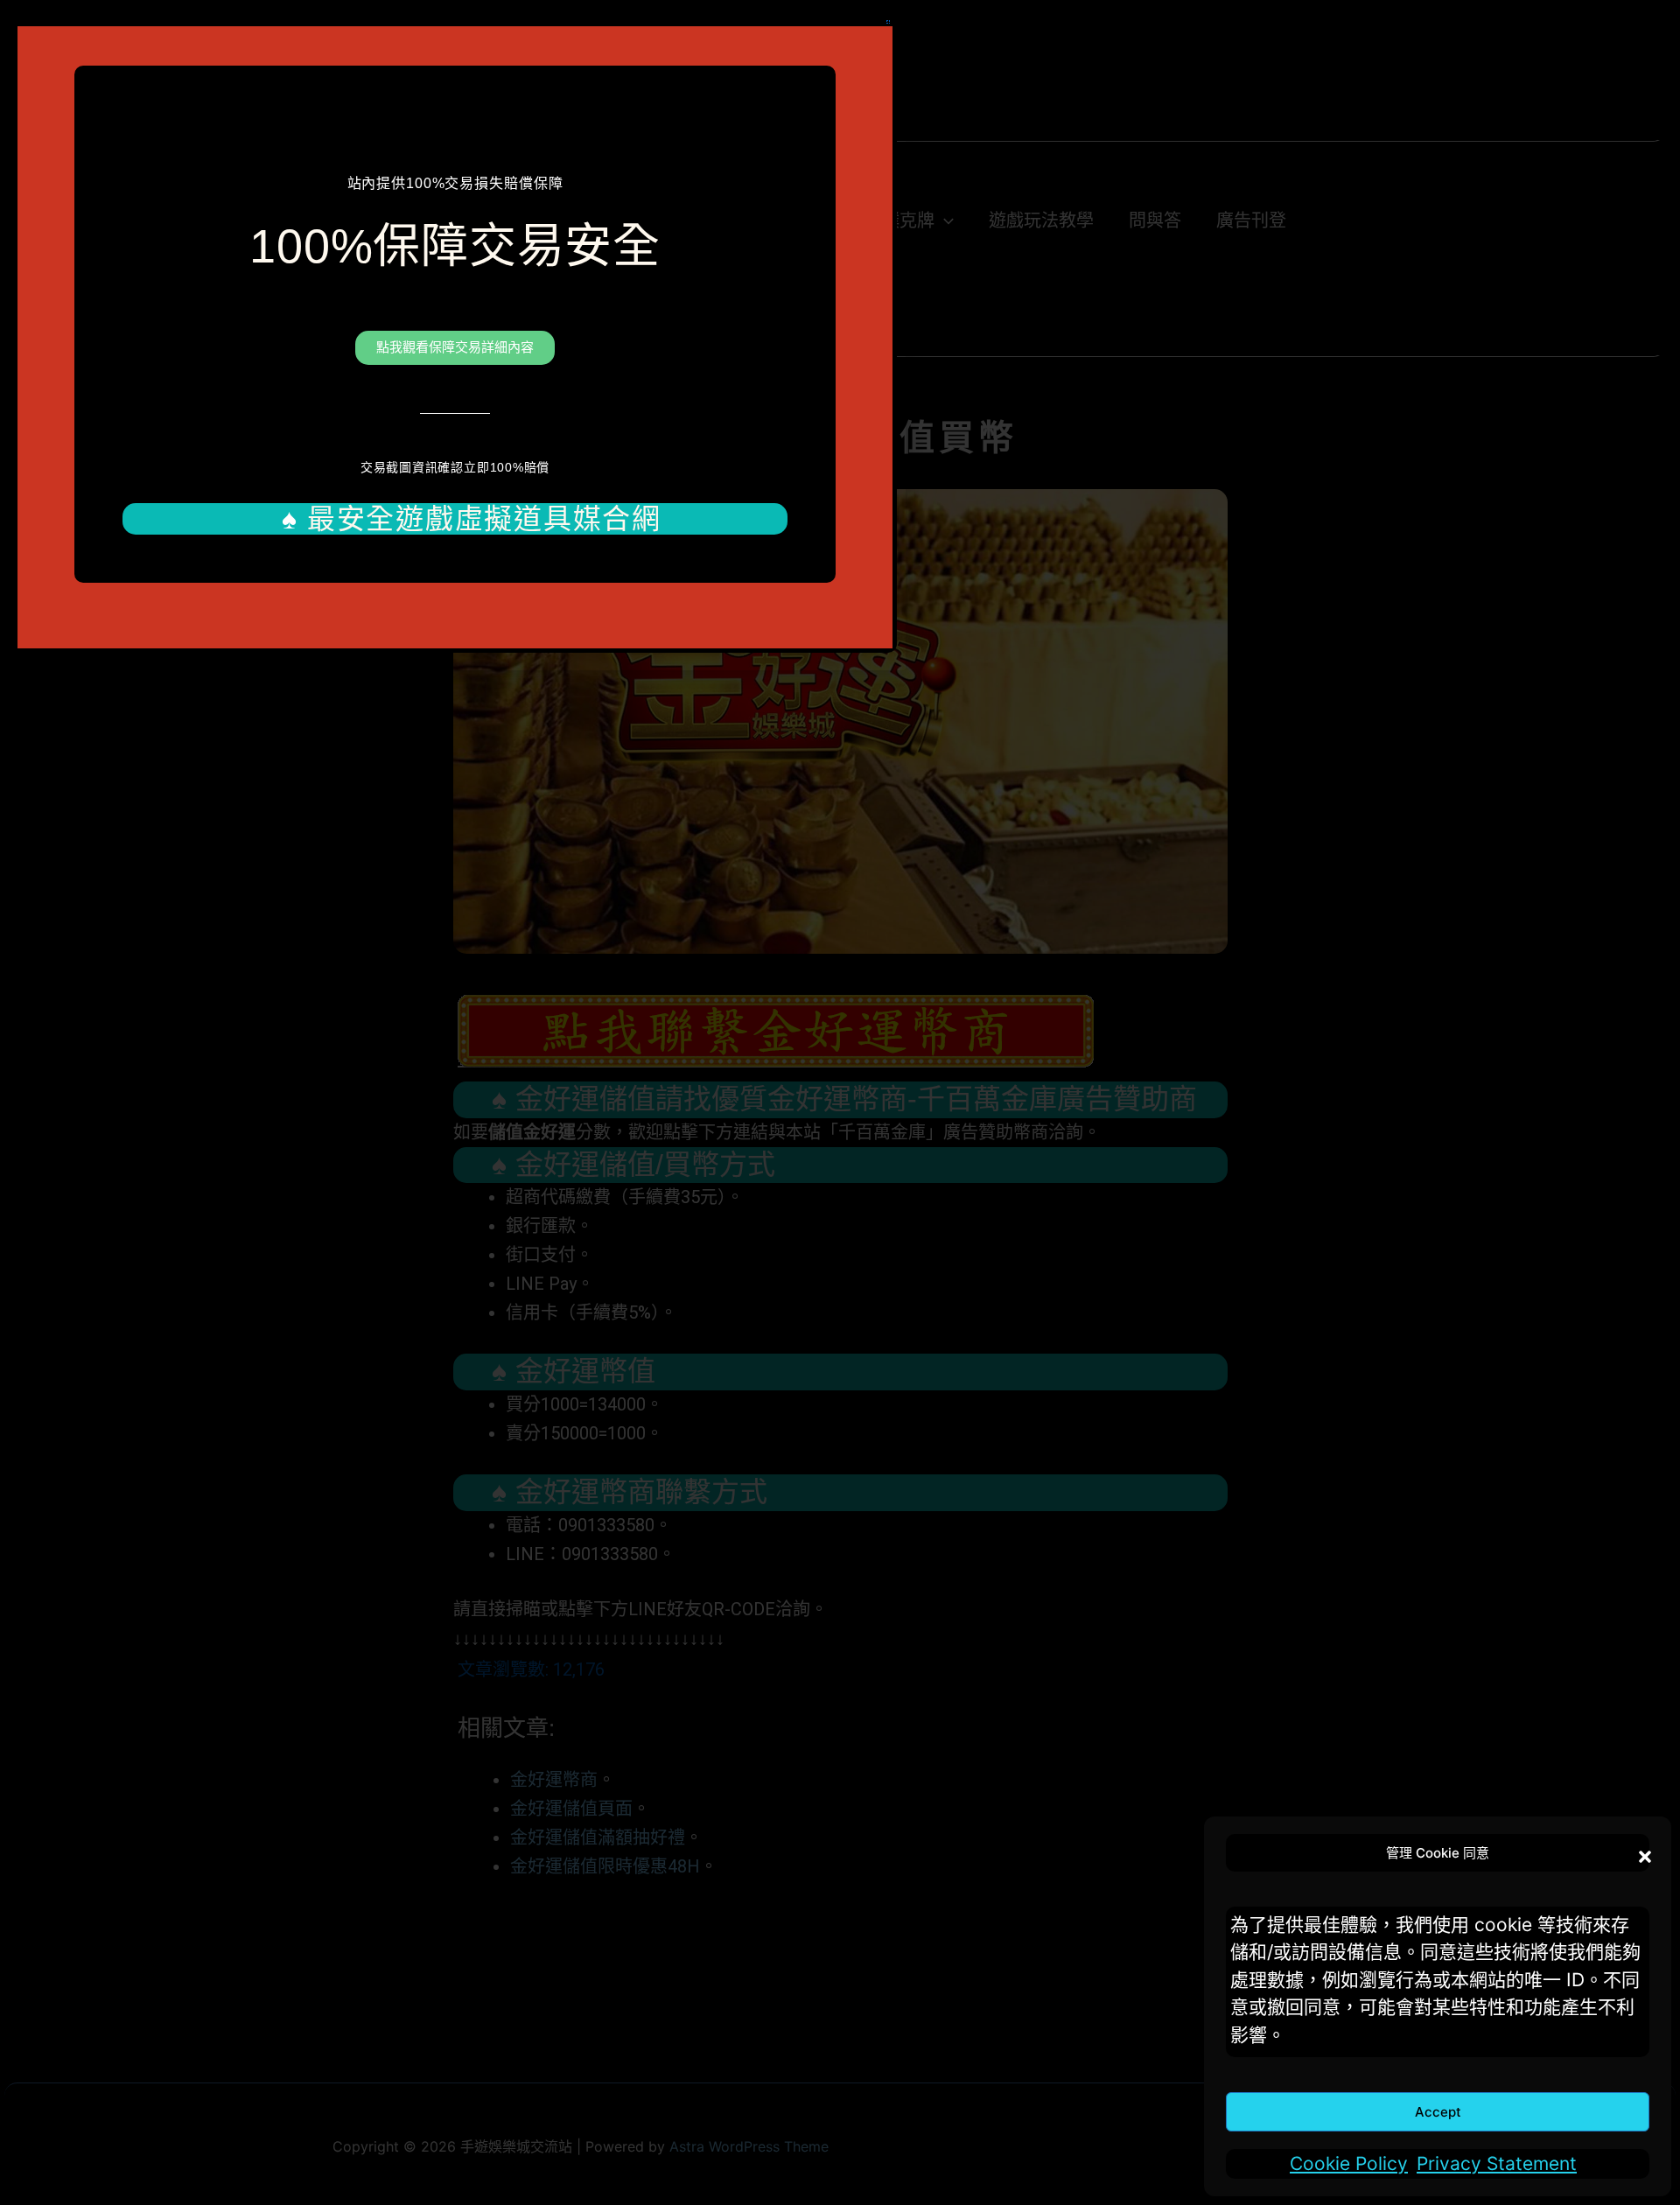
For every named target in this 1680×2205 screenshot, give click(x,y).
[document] (840, 1102)
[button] (1641, 1852)
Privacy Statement (1497, 2163)
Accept (1438, 2112)
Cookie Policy (1349, 2163)
